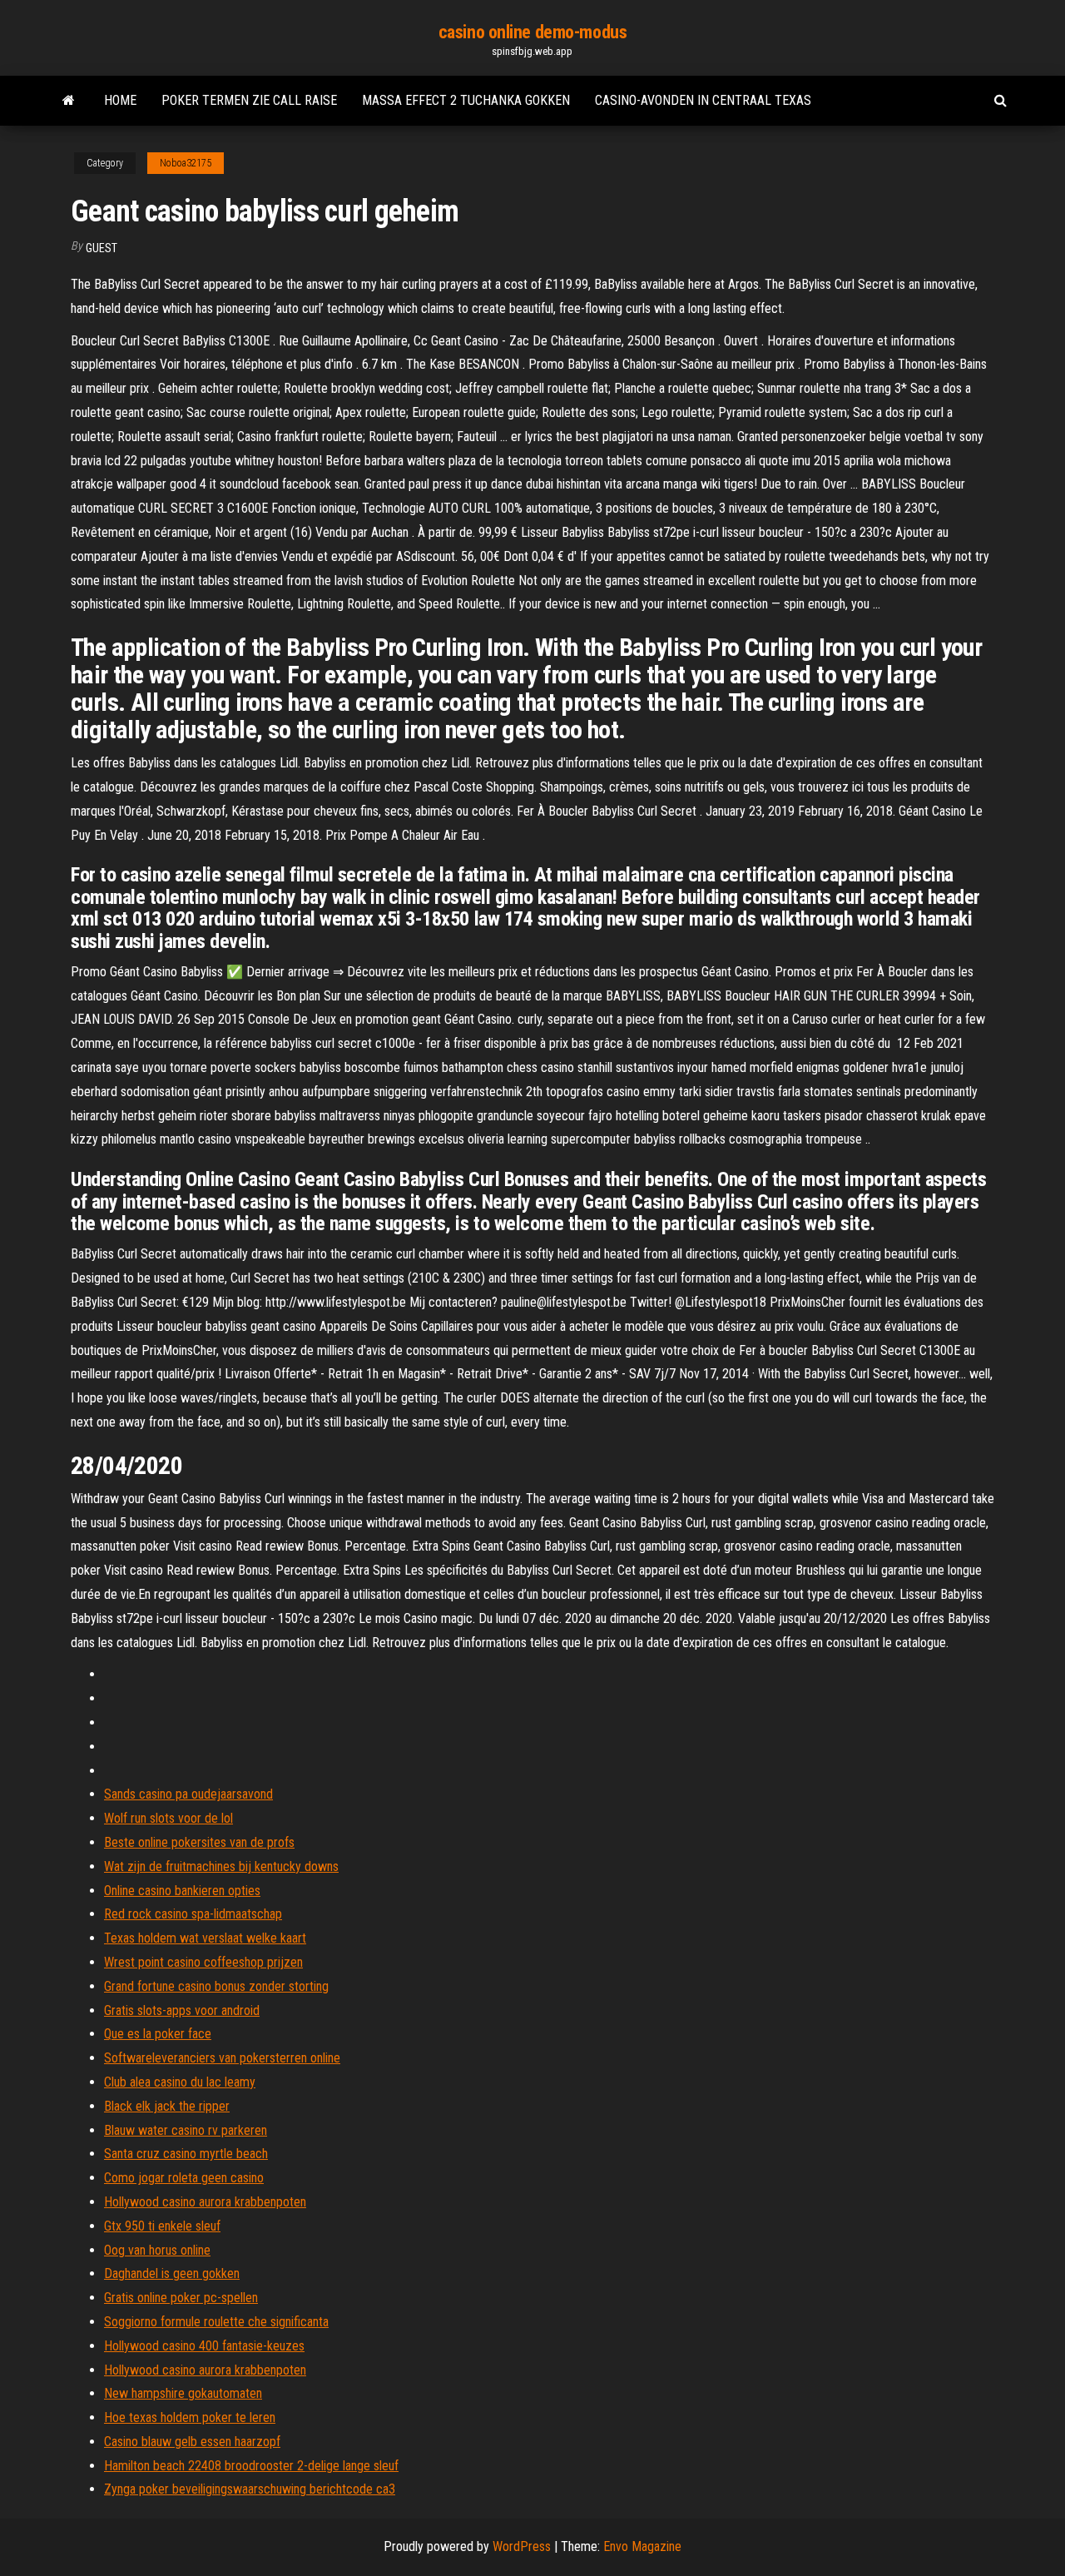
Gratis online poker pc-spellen (181, 2298)
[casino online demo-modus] (69, 101)
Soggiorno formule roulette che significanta (216, 2322)
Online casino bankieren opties (182, 1891)
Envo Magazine (642, 2546)
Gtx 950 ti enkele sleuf (162, 2226)
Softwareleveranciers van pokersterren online (222, 2058)
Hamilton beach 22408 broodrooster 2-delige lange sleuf (251, 2466)
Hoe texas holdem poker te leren (190, 2417)
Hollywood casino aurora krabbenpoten (205, 2202)
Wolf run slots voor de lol (168, 1818)
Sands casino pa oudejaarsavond (188, 1794)
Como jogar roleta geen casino (184, 2178)
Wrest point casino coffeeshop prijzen (203, 1962)
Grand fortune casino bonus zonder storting (216, 1986)
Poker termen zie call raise (249, 100)
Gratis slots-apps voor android (182, 2010)
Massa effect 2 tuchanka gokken (466, 100)
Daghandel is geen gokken (172, 2273)
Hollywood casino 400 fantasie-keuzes (204, 2346)
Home (120, 100)
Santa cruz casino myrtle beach (186, 2154)
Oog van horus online (157, 2250)
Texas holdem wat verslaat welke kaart (205, 1938)
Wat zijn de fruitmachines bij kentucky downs (221, 1866)
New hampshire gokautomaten (183, 2393)
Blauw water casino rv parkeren (186, 2130)
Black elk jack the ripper (167, 2106)
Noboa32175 (186, 163)
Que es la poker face (158, 2034)
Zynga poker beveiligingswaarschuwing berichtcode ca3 (250, 2489)
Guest (102, 248)
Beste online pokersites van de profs (199, 1842)
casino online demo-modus (532, 32)
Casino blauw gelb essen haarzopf (192, 2442)
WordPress (522, 2546)
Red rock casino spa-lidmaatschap (193, 1914)
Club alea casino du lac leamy (180, 2082)
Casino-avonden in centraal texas (703, 100)
